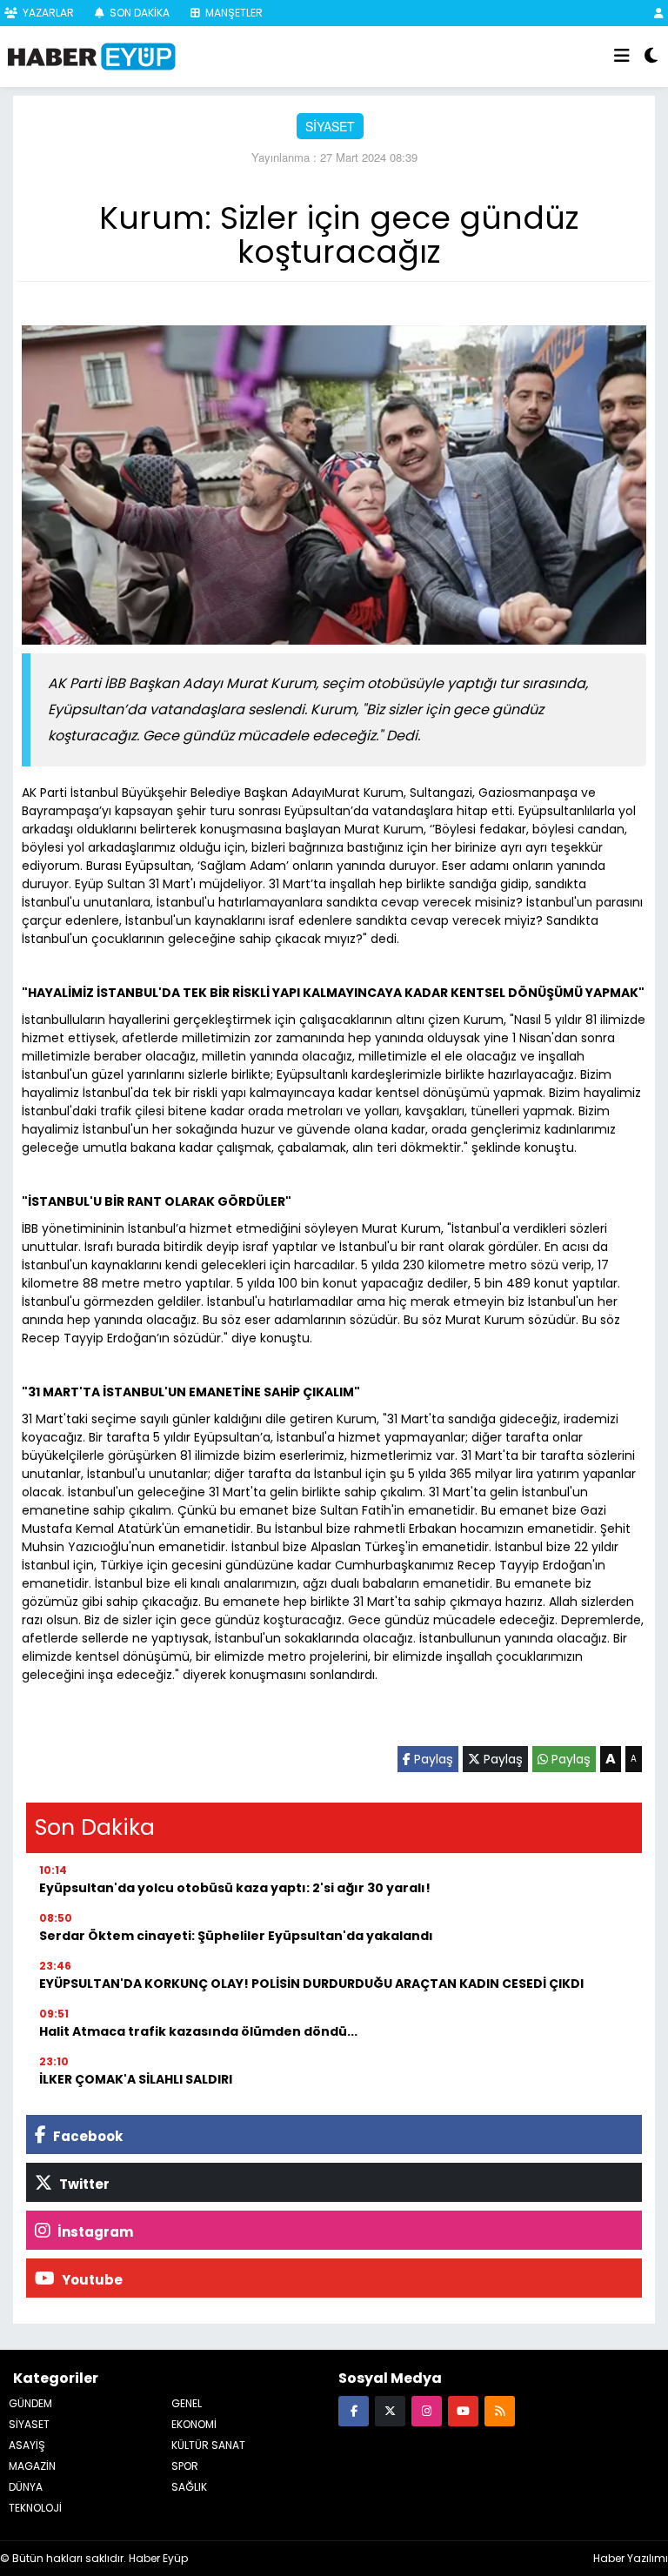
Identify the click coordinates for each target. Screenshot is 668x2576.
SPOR (185, 2466)
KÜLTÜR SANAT (208, 2445)
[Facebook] (354, 2410)
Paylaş (432, 1759)
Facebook (87, 2136)
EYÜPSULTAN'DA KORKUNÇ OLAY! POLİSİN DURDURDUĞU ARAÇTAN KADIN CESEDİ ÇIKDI (311, 1984)
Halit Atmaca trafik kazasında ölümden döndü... (198, 2031)
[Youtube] (463, 2410)
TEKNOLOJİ (35, 2508)
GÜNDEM (30, 2403)
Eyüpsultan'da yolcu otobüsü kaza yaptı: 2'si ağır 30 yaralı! (235, 1888)
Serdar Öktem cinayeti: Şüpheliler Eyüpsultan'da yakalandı (236, 1936)
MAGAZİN (32, 2466)
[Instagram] (427, 2410)
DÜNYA (26, 2487)
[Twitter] (390, 2410)
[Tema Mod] (651, 57)
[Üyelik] (659, 13)
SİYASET (330, 126)
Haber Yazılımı (631, 2558)
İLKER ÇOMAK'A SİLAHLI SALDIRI (136, 2079)
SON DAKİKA (138, 13)
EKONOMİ (194, 2424)
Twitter (83, 2184)
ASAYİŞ (27, 2445)
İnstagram (94, 2232)
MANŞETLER (233, 13)
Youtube (91, 2280)
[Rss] (500, 2410)
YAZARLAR (47, 13)
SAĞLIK (189, 2487)
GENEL (187, 2403)
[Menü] (622, 57)
